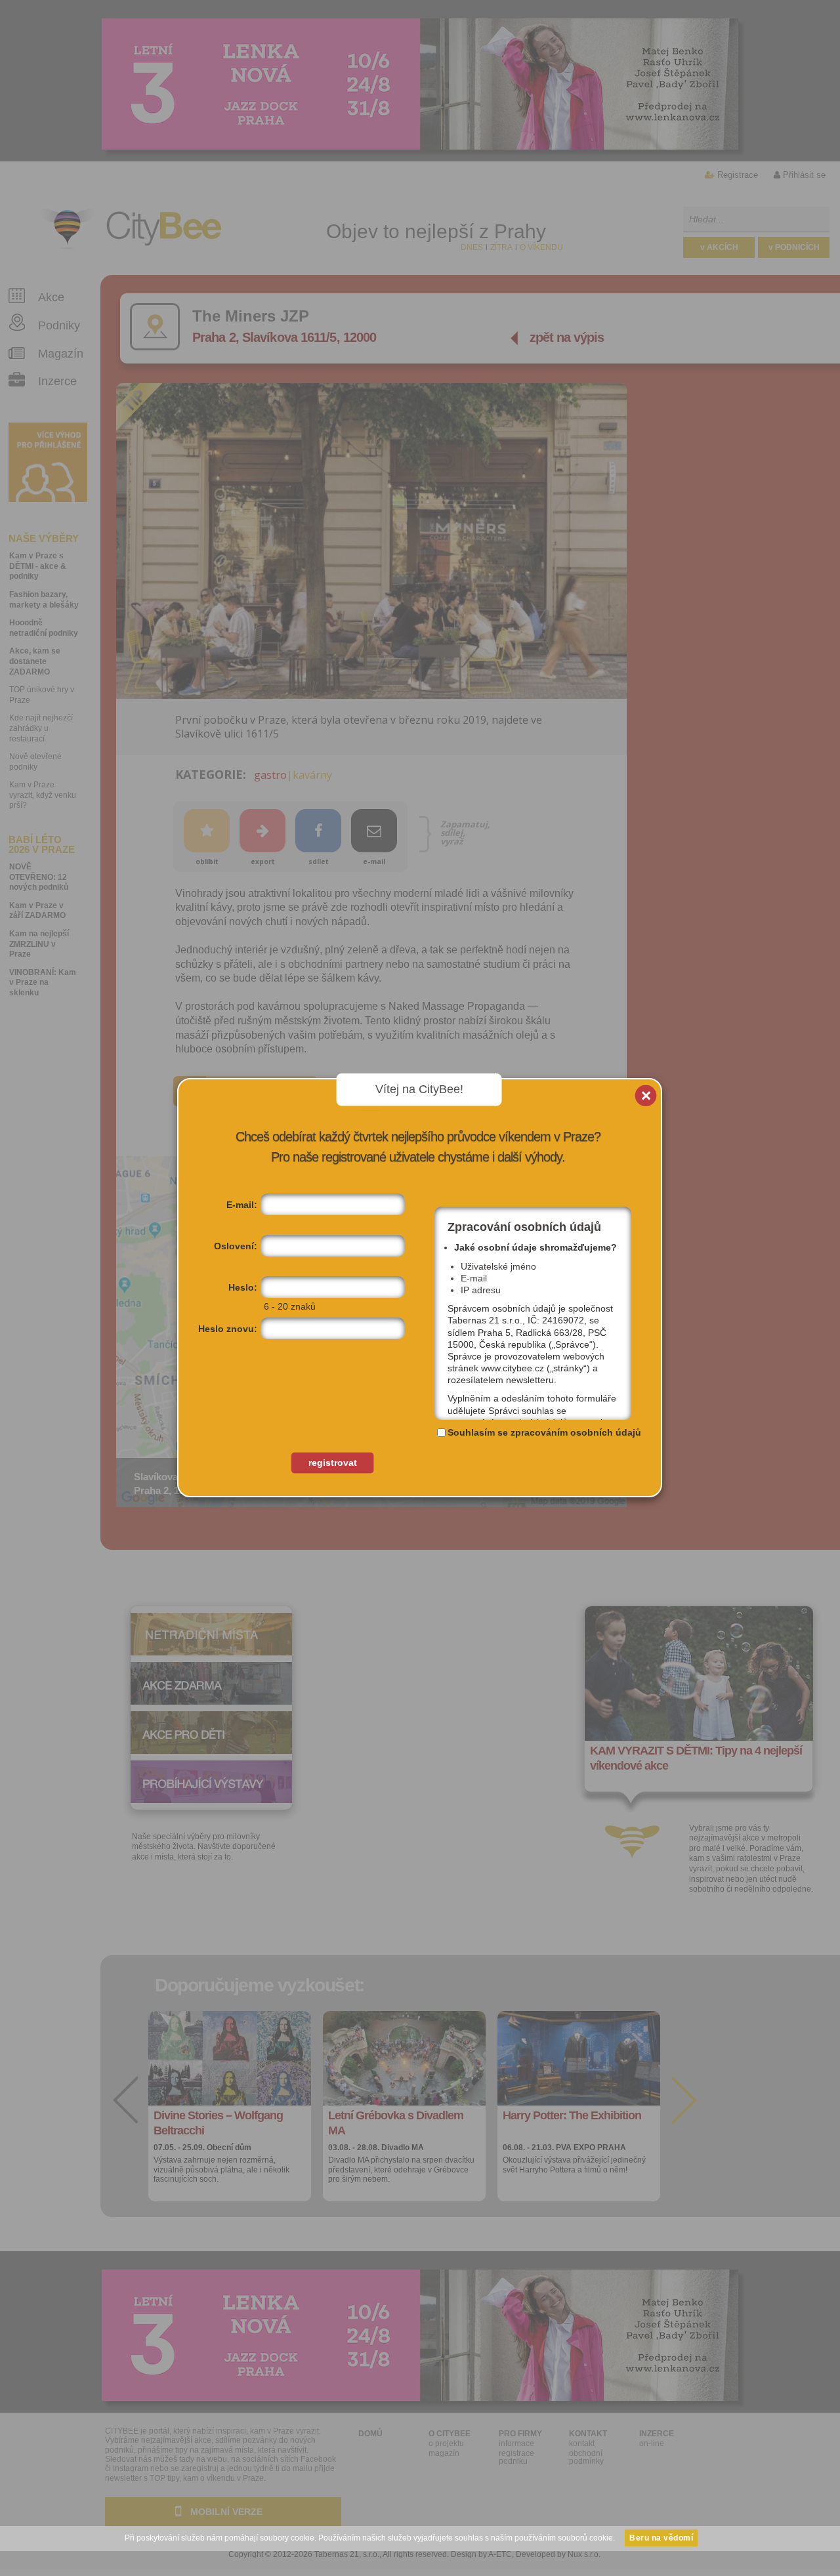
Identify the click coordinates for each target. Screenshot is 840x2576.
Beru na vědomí (661, 2538)
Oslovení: (236, 1246)
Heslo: (243, 1287)
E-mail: (242, 1205)
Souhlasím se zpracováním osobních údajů (544, 1432)
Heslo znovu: (228, 1329)
